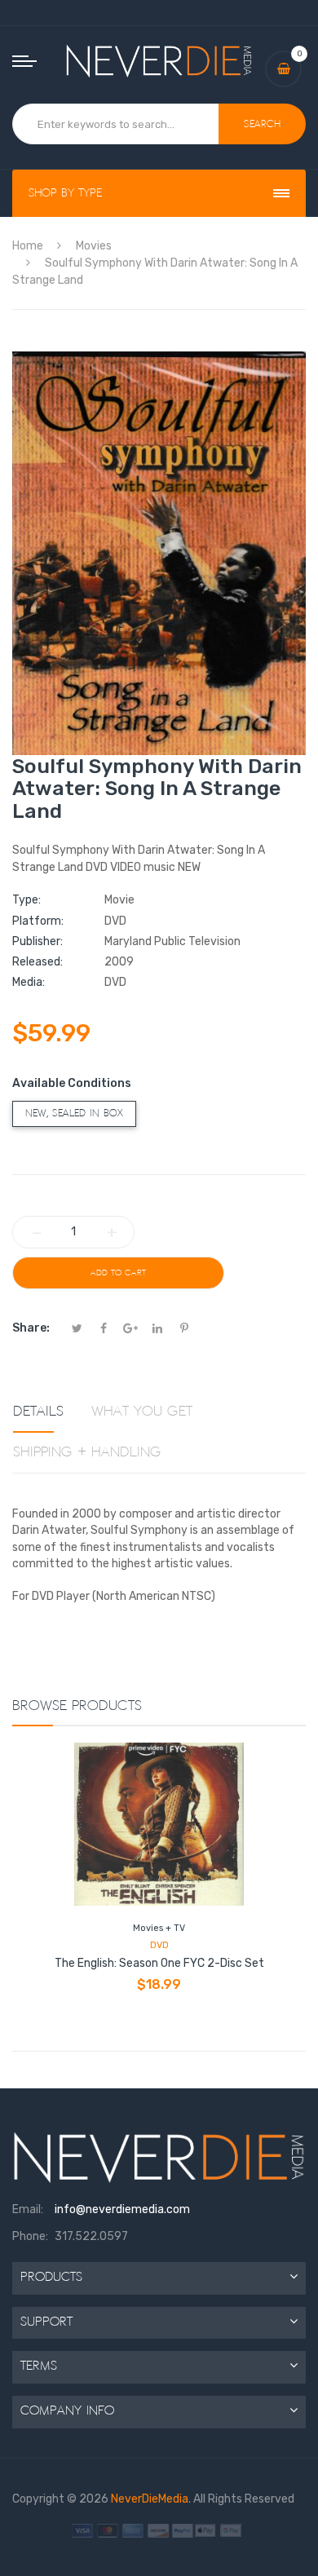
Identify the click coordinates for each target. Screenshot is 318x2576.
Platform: (38, 921)
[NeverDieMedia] (159, 60)
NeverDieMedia (150, 2499)
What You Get (142, 1412)
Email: (28, 2209)
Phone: (30, 2236)
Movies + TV (159, 1928)
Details (38, 1412)
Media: (29, 982)
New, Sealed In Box (74, 1113)
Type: (26, 900)
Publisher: (38, 941)
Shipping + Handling (87, 1452)
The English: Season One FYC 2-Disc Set (159, 1963)
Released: (38, 962)
